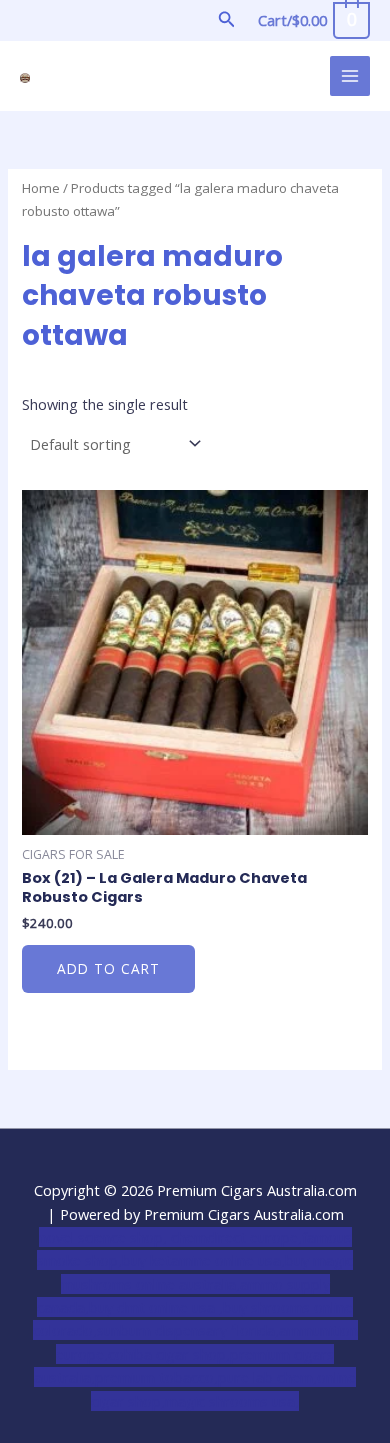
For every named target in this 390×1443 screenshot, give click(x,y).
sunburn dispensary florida (186, 1330)
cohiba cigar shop (167, 1354)
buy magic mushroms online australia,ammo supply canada (195, 1283)
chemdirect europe (234, 1237)
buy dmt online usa (154, 1307)
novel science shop (101, 1237)
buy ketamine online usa (201, 1260)
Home (41, 188)
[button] (227, 20)
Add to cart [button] (108, 968)
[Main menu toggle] (350, 76)
